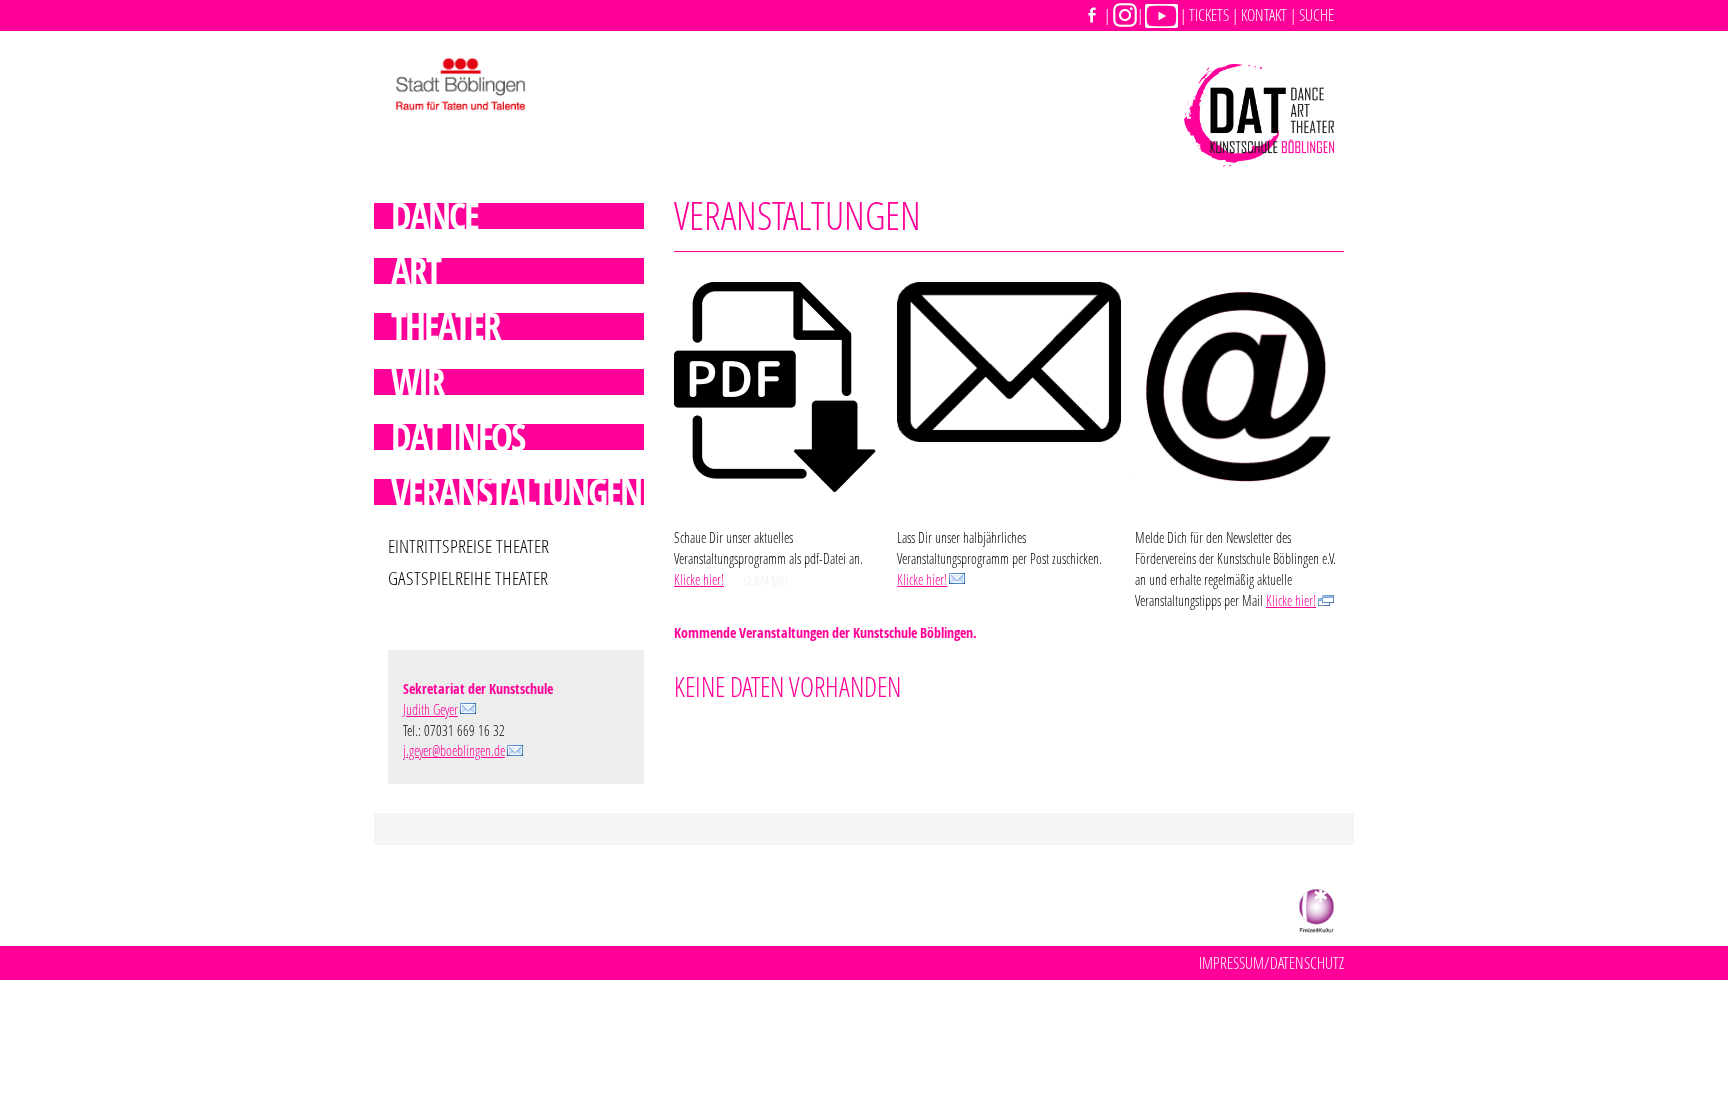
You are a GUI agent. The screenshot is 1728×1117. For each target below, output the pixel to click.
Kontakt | (1268, 15)
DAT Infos (457, 437)
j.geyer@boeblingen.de (454, 750)
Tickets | (1213, 15)
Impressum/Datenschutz (1271, 962)
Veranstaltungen (516, 492)
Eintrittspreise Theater (468, 546)
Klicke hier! (699, 579)
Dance (434, 216)
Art (415, 271)
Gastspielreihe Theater (468, 578)
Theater (445, 326)
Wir (417, 382)
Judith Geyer (430, 709)
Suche (1316, 14)
